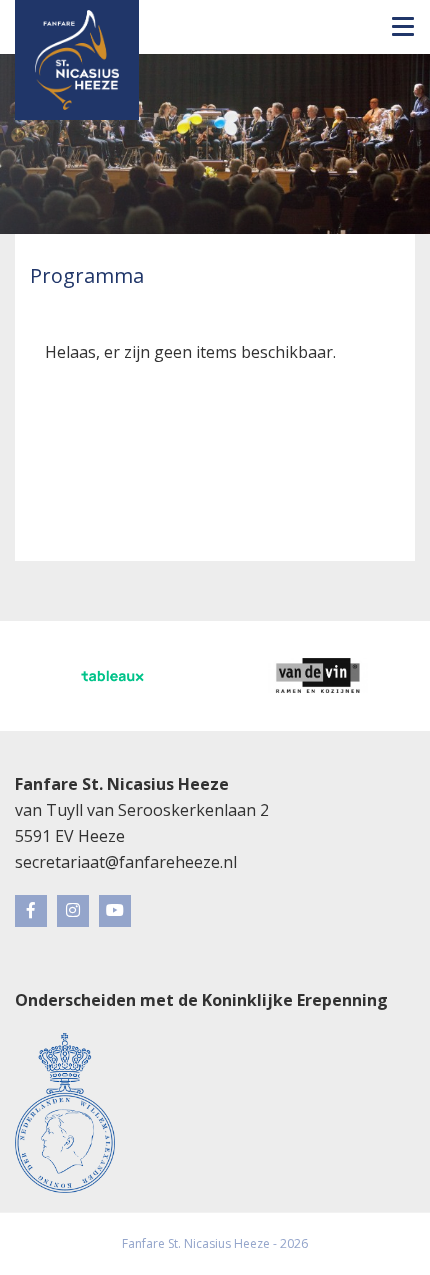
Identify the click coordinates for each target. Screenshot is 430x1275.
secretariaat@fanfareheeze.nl (126, 862)
